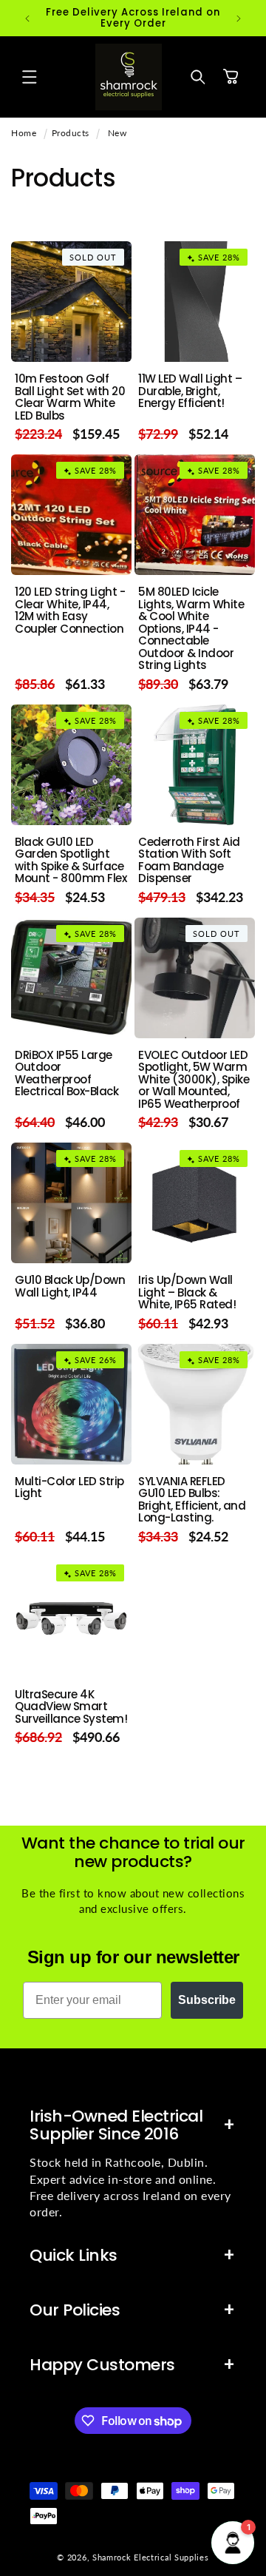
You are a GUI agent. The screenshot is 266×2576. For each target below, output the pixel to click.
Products (71, 133)
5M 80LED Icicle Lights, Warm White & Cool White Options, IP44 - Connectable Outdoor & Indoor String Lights (191, 629)
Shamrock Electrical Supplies (151, 2557)
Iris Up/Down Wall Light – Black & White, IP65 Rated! (187, 1293)
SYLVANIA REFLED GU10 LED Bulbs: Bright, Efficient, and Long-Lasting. (192, 1500)
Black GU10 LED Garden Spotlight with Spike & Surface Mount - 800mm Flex (71, 861)
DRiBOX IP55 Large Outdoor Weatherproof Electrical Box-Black (66, 1074)
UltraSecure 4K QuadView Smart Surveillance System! (71, 1707)
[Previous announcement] (27, 19)
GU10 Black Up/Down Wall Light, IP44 (70, 1287)
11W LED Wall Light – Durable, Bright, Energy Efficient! (190, 391)
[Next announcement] (239, 19)
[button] (30, 77)
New (117, 133)
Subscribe (207, 2000)
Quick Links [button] (74, 2255)
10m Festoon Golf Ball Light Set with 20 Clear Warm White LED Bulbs (70, 397)
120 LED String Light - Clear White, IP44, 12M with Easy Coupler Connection (70, 611)
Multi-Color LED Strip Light (69, 1488)
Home (24, 133)
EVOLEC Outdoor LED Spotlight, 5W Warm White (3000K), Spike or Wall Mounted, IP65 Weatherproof (194, 1080)
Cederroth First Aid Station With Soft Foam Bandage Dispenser (189, 861)
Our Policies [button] (75, 2310)
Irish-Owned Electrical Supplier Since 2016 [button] (116, 2125)
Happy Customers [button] (102, 2365)
